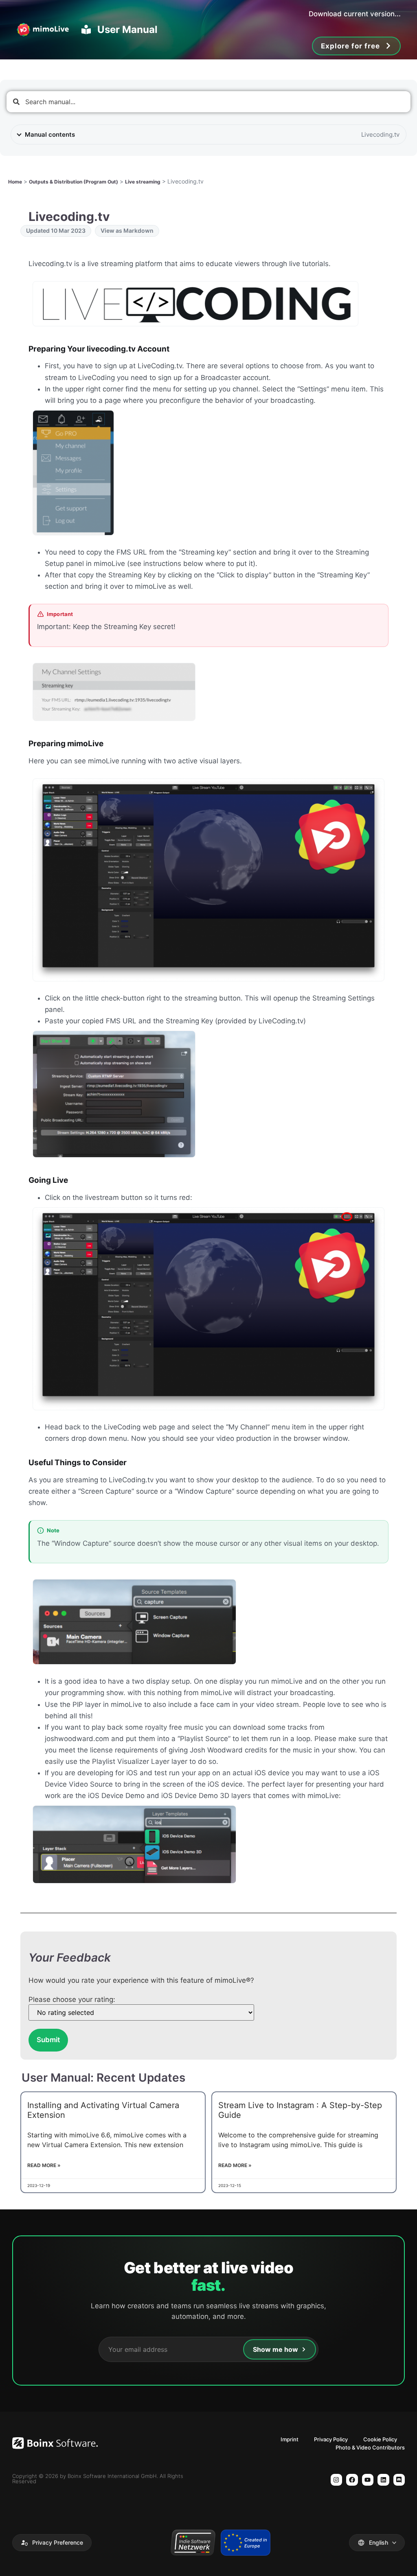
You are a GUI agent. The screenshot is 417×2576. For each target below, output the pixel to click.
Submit (48, 2040)
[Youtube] (368, 2480)
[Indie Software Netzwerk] (193, 2543)
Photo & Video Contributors (370, 2447)
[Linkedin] (383, 2480)
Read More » (44, 2165)
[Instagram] (337, 2480)
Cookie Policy (380, 2439)
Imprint (290, 2439)
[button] (52, 2543)
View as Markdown (127, 231)
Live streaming (143, 182)
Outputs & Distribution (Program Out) (74, 182)
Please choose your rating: (72, 2000)
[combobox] (208, 102)
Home (15, 182)
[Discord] (399, 2480)
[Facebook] (352, 2480)
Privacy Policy (331, 2439)
